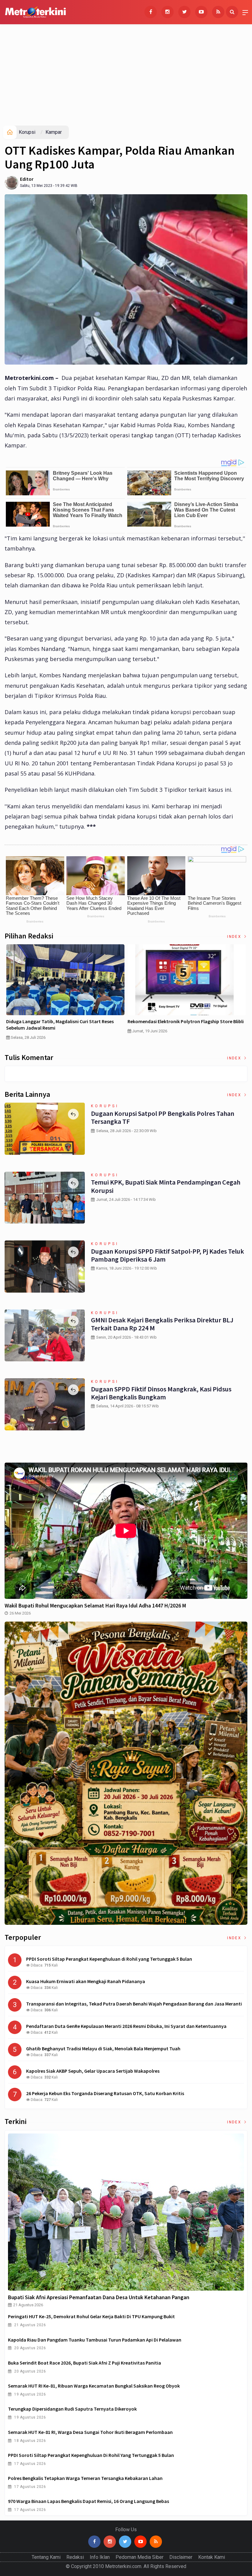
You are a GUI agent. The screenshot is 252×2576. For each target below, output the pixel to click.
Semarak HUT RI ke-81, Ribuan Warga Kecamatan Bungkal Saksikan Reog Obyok (94, 2386)
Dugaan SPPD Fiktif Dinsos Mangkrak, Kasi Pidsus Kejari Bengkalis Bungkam (161, 1393)
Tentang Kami (46, 2557)
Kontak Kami (212, 2557)
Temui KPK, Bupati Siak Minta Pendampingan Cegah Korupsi (166, 1186)
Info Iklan (100, 2557)
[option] (65, 994)
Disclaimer (181, 2557)
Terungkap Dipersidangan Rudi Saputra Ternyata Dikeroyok (72, 2409)
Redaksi (75, 2557)
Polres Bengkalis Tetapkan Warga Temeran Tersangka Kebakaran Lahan (85, 2478)
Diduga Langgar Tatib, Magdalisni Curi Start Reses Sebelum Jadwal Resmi (60, 1025)
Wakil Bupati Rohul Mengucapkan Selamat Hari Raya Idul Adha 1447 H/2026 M (95, 1605)
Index (235, 937)
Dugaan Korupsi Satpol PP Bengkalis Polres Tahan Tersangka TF (163, 1117)
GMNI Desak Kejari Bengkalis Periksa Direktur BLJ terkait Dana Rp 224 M (162, 1324)
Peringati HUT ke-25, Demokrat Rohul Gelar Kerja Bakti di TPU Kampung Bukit (91, 2316)
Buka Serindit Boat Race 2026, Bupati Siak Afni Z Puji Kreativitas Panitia (85, 2363)
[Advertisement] (126, 79)
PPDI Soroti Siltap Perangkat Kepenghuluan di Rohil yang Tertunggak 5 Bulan (91, 2455)
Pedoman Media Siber (140, 2557)
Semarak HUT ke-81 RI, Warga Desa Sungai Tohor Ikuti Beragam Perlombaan (90, 2432)
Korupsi (27, 132)
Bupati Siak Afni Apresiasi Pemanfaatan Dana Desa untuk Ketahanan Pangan (99, 2297)
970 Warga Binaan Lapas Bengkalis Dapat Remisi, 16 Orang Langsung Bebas (89, 2501)
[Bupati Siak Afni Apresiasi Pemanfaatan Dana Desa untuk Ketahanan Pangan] (126, 2212)
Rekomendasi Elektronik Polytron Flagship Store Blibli (186, 1021)
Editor (27, 179)
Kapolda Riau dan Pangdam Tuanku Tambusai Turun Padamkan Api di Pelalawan (95, 2340)
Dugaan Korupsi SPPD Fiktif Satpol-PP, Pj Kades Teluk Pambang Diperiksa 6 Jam (167, 1255)
